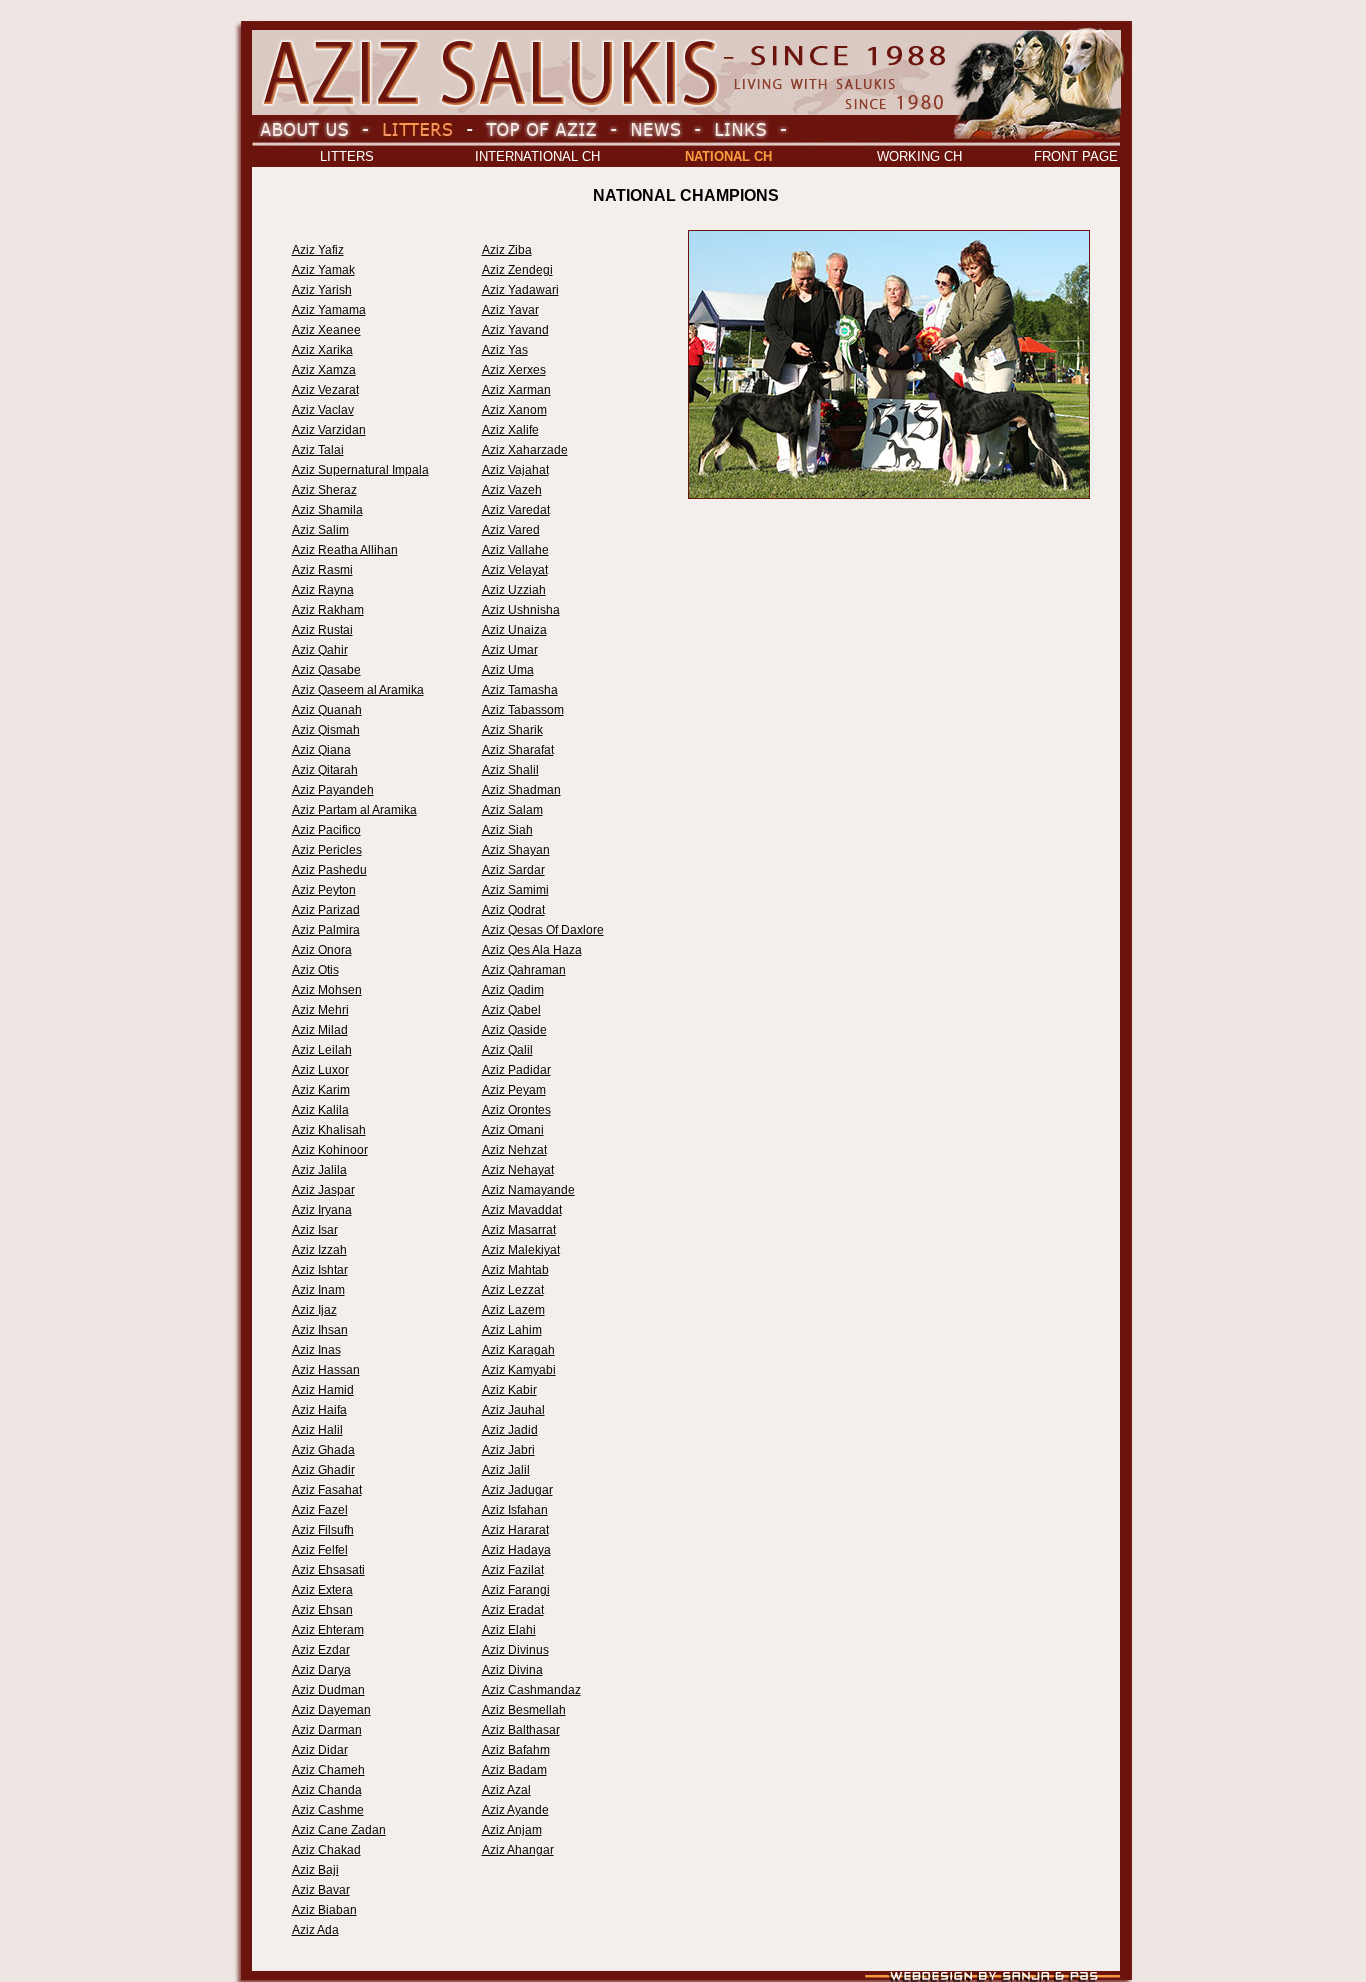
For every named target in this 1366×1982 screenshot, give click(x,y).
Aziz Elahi (509, 1630)
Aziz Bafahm (516, 1750)
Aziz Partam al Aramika (354, 810)
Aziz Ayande (515, 1810)
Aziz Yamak (323, 270)
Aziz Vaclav (323, 410)
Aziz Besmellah (524, 1710)
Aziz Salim (320, 530)
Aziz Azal (506, 1790)
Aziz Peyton (324, 890)
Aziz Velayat (515, 570)
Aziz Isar (315, 1230)
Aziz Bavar (321, 1890)
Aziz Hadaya (516, 1550)
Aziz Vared (511, 530)
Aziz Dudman (328, 1690)
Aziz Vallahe (515, 550)
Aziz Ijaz (314, 1310)
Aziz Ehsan (322, 1610)
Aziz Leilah (322, 1050)
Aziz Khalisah (329, 1130)
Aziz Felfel (320, 1550)
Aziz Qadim (513, 990)
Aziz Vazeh (512, 490)
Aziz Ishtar (320, 1270)
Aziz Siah (507, 830)
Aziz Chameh (328, 1770)
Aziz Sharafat (518, 750)
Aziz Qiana (321, 750)
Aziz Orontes (516, 1110)
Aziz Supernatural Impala (360, 470)
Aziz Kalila (320, 1110)
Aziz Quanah (327, 710)
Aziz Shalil (510, 770)
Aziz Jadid (510, 1430)
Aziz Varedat (516, 510)
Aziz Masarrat (519, 1230)
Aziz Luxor (320, 1070)
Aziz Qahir (320, 650)
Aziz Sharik (512, 730)
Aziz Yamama (329, 310)
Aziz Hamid (323, 1390)
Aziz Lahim (512, 1330)
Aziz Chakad (326, 1850)
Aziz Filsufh (323, 1530)
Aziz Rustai (322, 630)
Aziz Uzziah (514, 590)
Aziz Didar (320, 1750)
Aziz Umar (510, 650)
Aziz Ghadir (323, 1470)
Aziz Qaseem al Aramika (358, 690)
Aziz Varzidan (329, 430)
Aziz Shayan (516, 850)
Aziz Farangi (516, 1590)
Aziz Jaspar (323, 1190)
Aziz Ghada (323, 1450)
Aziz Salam (512, 810)
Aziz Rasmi (322, 570)
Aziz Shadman (521, 790)
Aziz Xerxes (514, 370)
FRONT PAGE (1076, 156)
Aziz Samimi (515, 890)
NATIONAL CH (728, 156)
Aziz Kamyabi (519, 1370)
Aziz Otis (315, 970)
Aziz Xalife (510, 430)
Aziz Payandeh (333, 790)
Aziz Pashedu (329, 870)
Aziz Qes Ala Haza (532, 950)
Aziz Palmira (326, 930)
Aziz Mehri (320, 1010)
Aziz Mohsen (327, 990)
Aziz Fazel (320, 1510)
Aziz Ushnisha (521, 610)
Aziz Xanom (514, 410)
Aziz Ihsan (320, 1330)
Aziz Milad (320, 1030)
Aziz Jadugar (517, 1490)
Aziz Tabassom (523, 710)
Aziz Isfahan (515, 1510)
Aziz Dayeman (331, 1710)
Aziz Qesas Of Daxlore (543, 930)
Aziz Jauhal (513, 1410)
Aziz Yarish (322, 290)
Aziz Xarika (322, 350)
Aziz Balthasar (521, 1730)
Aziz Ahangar (518, 1850)
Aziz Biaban (324, 1910)
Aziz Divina (512, 1670)
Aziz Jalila (319, 1170)
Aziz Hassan (326, 1370)
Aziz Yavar (510, 310)
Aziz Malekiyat (521, 1250)
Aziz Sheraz (324, 490)
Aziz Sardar (513, 870)
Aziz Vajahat (515, 470)
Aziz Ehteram (328, 1630)
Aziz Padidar (516, 1070)
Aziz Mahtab (515, 1270)
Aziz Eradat (513, 1610)
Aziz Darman (327, 1730)
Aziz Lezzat (513, 1290)
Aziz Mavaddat (522, 1210)
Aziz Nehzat (514, 1150)
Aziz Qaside (514, 1030)
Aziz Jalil (506, 1470)
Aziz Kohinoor (330, 1150)
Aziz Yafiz (318, 250)
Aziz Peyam (514, 1090)
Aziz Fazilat (513, 1570)
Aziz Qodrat (513, 910)
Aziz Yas (505, 350)
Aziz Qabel (511, 1010)
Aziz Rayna (323, 590)
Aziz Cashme (328, 1810)
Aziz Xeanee (326, 330)
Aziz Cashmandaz (531, 1690)
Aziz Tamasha (520, 690)
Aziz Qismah (326, 730)
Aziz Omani (513, 1130)
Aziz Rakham (328, 610)
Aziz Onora (322, 950)
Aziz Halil (317, 1430)
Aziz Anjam (512, 1830)
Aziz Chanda (327, 1790)
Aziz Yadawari (520, 290)
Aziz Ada (315, 1930)
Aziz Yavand (515, 330)
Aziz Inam (318, 1290)
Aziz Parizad (326, 910)
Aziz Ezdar (321, 1650)
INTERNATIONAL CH (537, 156)
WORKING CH (919, 156)
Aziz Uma (508, 670)
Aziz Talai (318, 450)
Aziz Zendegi (517, 270)
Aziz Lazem (513, 1310)
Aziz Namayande (528, 1190)
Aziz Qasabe (326, 670)
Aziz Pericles (327, 850)
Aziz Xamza (324, 370)
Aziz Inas (316, 1350)
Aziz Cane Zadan (339, 1830)
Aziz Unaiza (514, 630)
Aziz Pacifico (326, 830)
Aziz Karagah (518, 1350)
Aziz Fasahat (327, 1490)
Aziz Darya (321, 1670)
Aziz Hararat (515, 1530)
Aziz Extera (322, 1590)
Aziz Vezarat (325, 390)
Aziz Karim (321, 1090)
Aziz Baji (315, 1870)
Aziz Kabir (509, 1390)
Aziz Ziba (507, 250)
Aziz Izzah (319, 1250)
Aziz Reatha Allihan (345, 550)
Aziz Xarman (516, 390)
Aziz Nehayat (518, 1170)
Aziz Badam (514, 1770)
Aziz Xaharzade (525, 450)
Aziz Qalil (507, 1050)
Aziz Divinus (515, 1650)
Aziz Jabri (508, 1450)
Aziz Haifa (319, 1410)
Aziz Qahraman (524, 970)
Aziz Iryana (322, 1210)
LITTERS (347, 156)
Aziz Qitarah (325, 770)
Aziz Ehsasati (328, 1570)
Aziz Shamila (327, 510)
